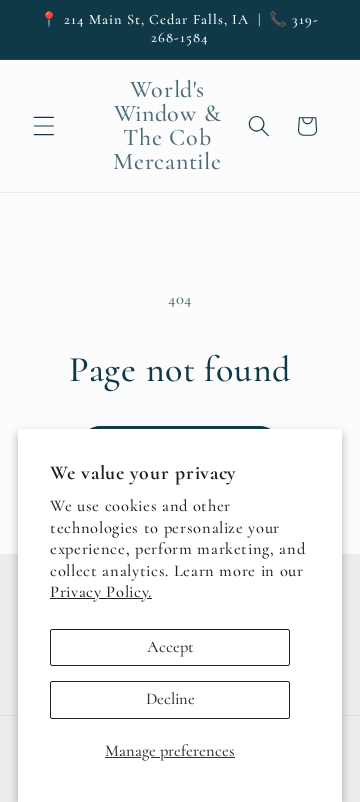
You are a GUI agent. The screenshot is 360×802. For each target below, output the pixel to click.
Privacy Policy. (101, 592)
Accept (170, 647)
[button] (44, 126)
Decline (170, 699)
